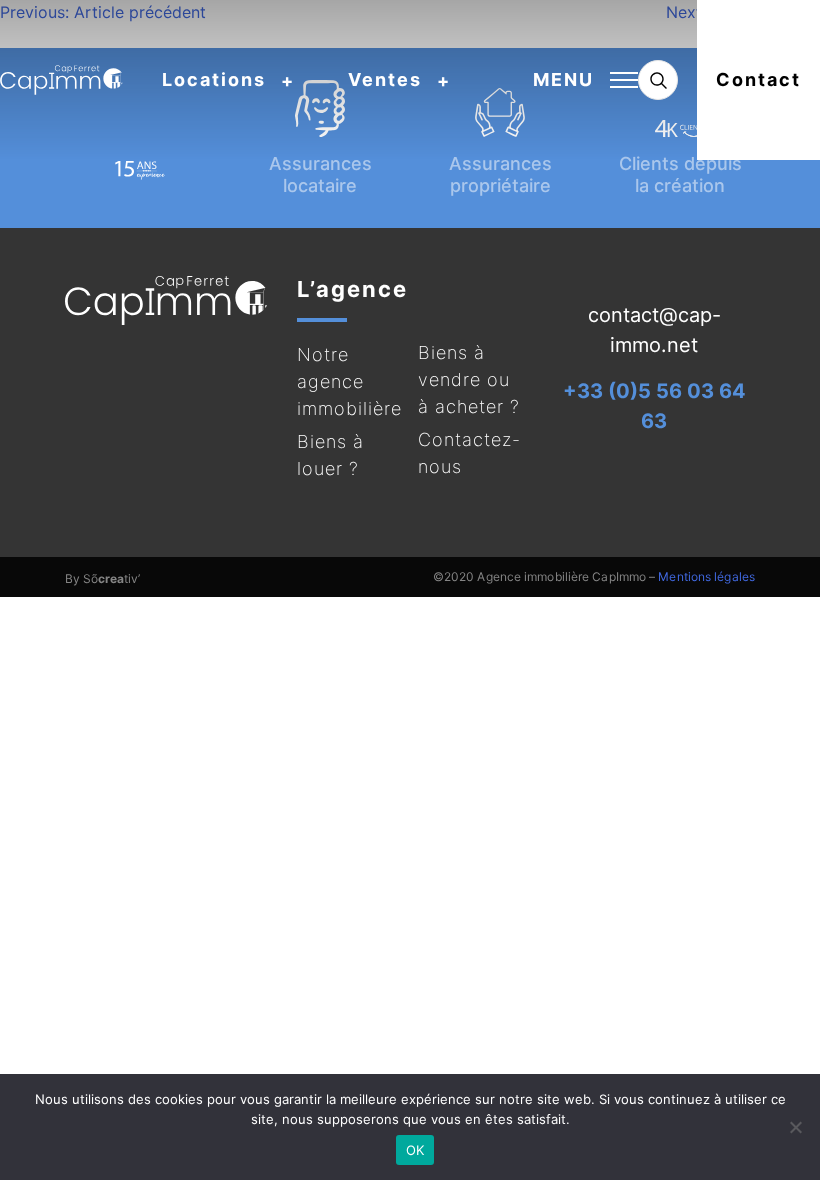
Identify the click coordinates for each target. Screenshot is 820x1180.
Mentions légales (706, 576)
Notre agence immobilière (349, 381)
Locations (214, 79)
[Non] (795, 1127)
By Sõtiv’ (102, 578)
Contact (758, 79)
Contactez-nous (469, 453)
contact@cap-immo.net (654, 330)
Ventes (385, 79)
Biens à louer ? (330, 455)
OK (415, 1150)
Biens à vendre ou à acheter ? (469, 379)
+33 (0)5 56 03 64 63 (654, 406)
